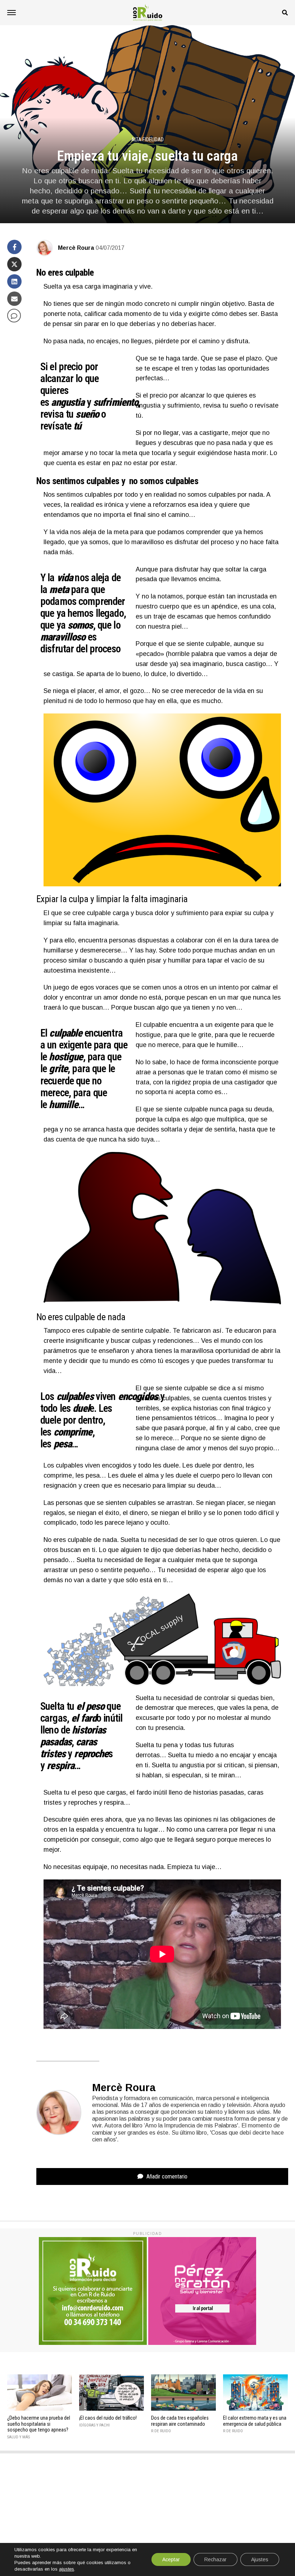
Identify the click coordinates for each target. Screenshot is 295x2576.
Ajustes (260, 2559)
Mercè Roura (76, 248)
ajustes (67, 2569)
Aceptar (171, 2559)
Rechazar (215, 2559)
